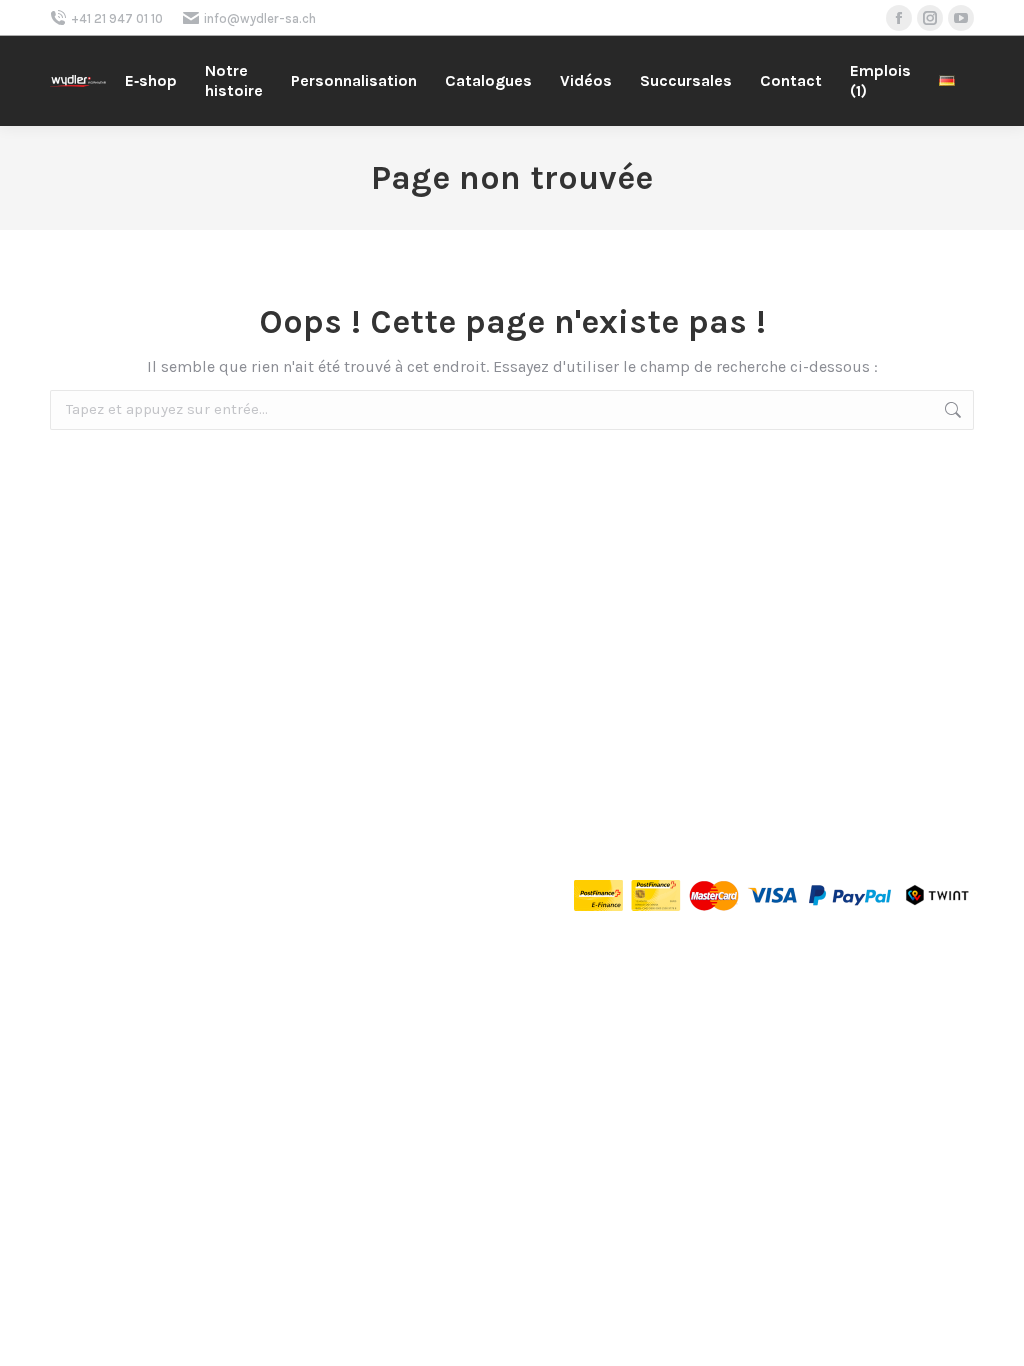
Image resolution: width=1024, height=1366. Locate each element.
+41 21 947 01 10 (117, 18)
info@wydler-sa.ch (260, 18)
